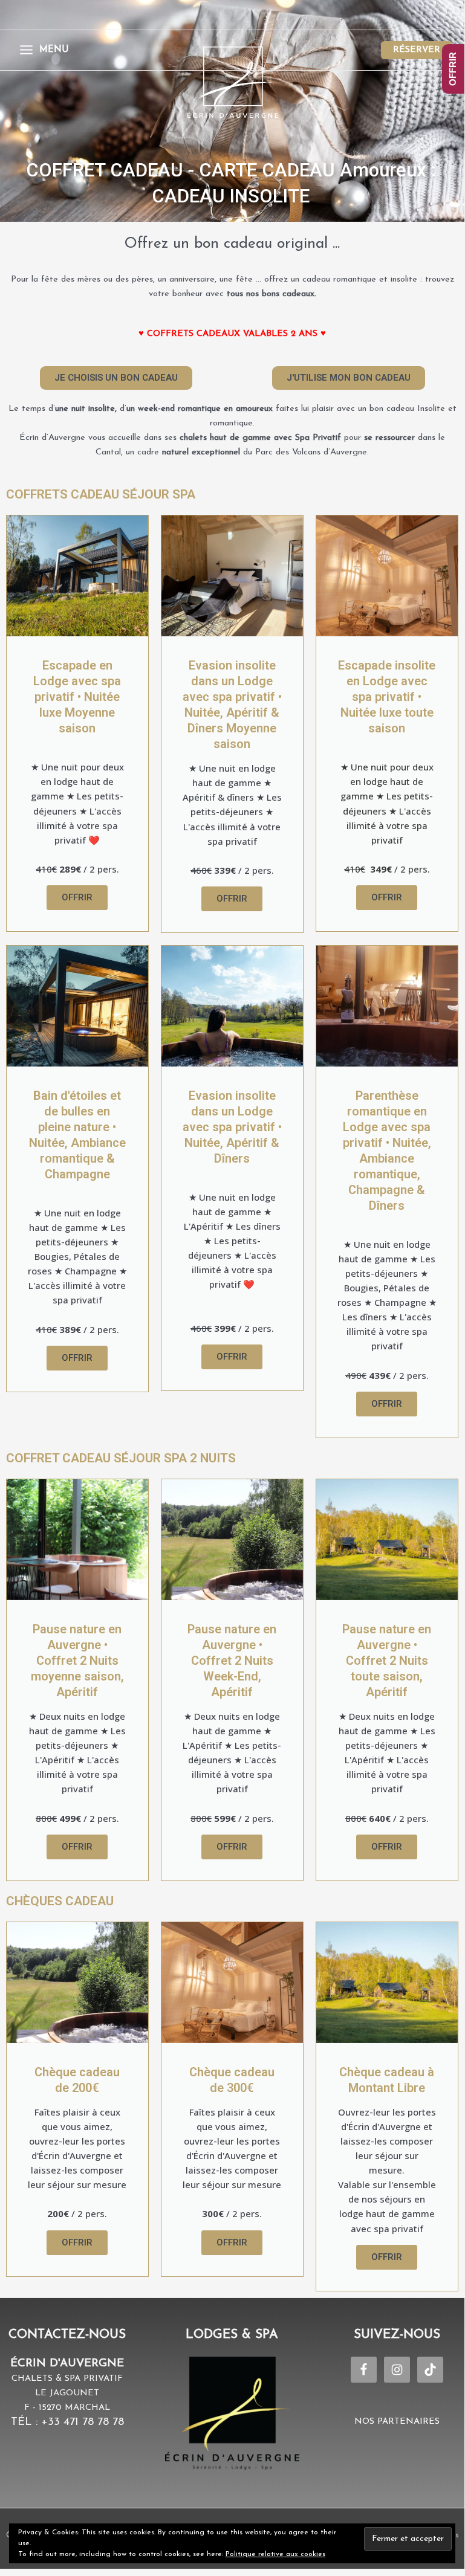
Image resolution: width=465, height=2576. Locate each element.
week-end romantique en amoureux (205, 409)
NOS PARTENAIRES (397, 2422)
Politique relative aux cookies (275, 2554)
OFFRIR (453, 69)
